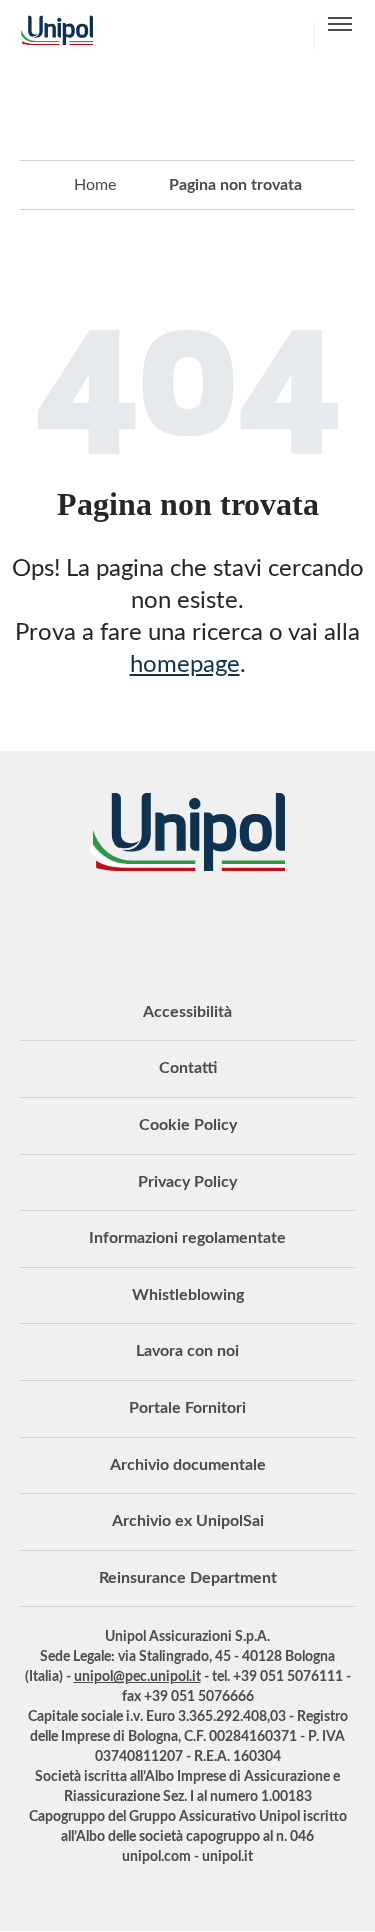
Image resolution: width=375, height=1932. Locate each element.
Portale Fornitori (187, 1408)
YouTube (63, 926)
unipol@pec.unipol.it (137, 1677)
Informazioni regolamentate (187, 1238)
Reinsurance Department (188, 1578)
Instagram (263, 926)
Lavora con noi (187, 1351)
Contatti (188, 1068)
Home (95, 185)
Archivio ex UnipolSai (188, 1521)
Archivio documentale (188, 1465)
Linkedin (113, 926)
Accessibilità (187, 1012)
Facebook (213, 926)
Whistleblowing (188, 1295)
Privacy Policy (187, 1182)
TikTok (313, 926)
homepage (185, 665)
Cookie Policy (188, 1125)
